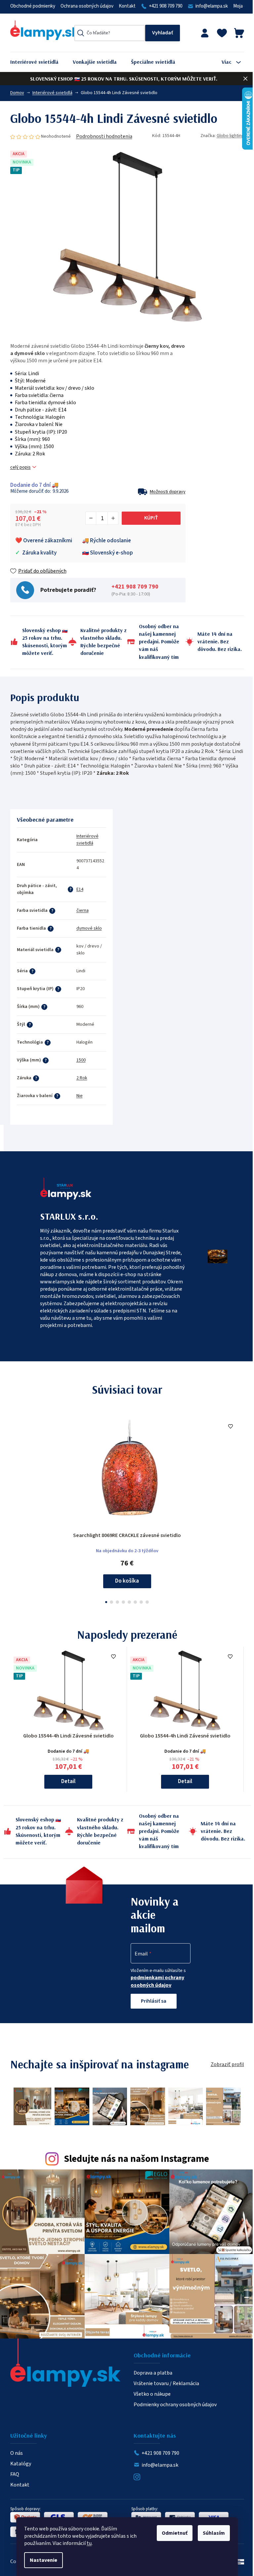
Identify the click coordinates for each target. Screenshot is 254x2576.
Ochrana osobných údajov (87, 6)
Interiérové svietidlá (87, 840)
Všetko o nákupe (152, 2394)
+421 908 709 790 (166, 6)
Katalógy (21, 2464)
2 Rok (82, 1078)
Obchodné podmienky (33, 6)
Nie (80, 1096)
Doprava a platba (153, 2373)
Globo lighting (230, 136)
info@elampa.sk (212, 6)
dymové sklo (89, 928)
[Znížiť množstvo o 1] (91, 518)
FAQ (15, 2474)
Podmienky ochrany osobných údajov (175, 2405)
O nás (17, 2453)
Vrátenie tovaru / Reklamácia (166, 2383)
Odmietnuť (175, 2533)
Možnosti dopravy (168, 492)
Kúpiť (151, 518)
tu (89, 2543)
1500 (81, 1060)
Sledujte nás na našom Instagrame (136, 2159)
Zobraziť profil (227, 2064)
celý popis (21, 467)
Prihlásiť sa (154, 2001)
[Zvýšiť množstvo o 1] (113, 518)
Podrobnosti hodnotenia (104, 136)
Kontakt (127, 6)
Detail (68, 1781)
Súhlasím (214, 2533)
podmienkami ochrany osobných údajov (157, 1981)
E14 (80, 889)
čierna (83, 911)
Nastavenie (43, 2560)
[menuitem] (39, 62)
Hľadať (163, 33)
